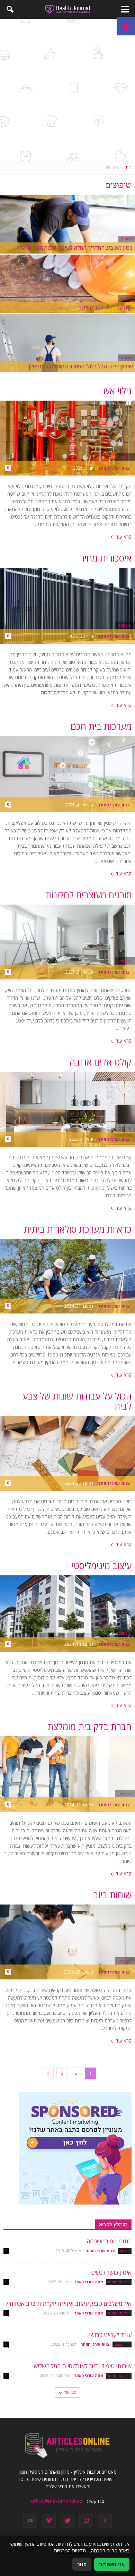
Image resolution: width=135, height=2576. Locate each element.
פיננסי (125, 2251)
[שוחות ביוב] (67, 1942)
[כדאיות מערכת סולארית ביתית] (67, 1276)
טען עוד (70, 2392)
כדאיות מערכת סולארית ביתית (78, 1229)
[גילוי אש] (67, 438)
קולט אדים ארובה (101, 1062)
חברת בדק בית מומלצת (89, 1727)
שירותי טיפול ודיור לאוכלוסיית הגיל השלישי (82, 2366)
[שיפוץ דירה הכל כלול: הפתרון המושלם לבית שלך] (67, 356)
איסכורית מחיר (106, 558)
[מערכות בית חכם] (67, 774)
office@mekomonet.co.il (58, 2501)
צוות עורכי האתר (114, 468)
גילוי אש (118, 391)
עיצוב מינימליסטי (102, 1566)
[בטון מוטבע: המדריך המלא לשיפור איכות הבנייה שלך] (67, 237)
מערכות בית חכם (101, 726)
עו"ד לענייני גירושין (109, 2335)
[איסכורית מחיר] (67, 606)
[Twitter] (67, 2521)
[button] (126, 26)
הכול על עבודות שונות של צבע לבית (77, 1401)
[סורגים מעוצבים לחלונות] (67, 942)
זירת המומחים (119, 2282)
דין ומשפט (122, 2344)
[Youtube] (30, 2521)
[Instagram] (86, 2521)
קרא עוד (124, 537)
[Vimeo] (49, 2521)
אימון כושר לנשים (111, 2272)
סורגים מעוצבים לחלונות (88, 895)
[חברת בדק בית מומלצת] (67, 1774)
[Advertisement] (67, 90)
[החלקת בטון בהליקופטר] (67, 296)
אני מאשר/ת (112, 2564)
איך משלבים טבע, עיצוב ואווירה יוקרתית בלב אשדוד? (69, 2304)
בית (129, 167)
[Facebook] (105, 2521)
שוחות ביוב (112, 1895)
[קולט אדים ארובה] (67, 1109)
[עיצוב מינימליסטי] (67, 1614)
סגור (82, 2564)
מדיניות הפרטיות (70, 2551)
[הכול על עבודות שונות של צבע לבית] (67, 1453)
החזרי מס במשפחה (109, 2241)
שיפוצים (127, 239)
